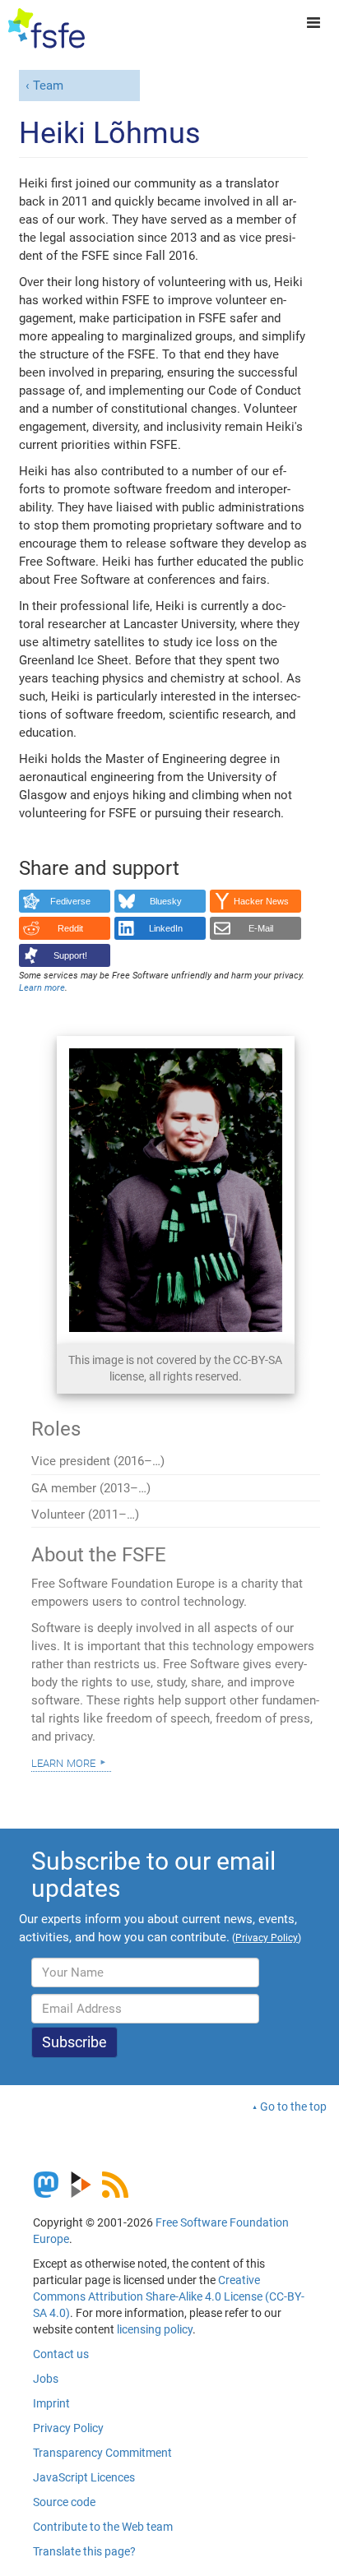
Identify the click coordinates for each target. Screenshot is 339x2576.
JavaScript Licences (84, 2477)
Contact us (61, 2354)
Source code (64, 2502)
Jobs (46, 2379)
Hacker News (261, 901)
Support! (70, 955)
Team (48, 86)
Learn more (63, 1762)
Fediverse (70, 901)
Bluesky (166, 901)
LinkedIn (166, 928)
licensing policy (155, 2329)
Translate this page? (84, 2551)
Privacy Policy (68, 2428)
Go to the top (293, 2107)
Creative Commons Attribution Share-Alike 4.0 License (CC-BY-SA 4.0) (169, 2296)
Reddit (70, 928)
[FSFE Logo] (46, 29)
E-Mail (261, 928)
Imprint (51, 2403)
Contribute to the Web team (103, 2527)
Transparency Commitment (102, 2453)
